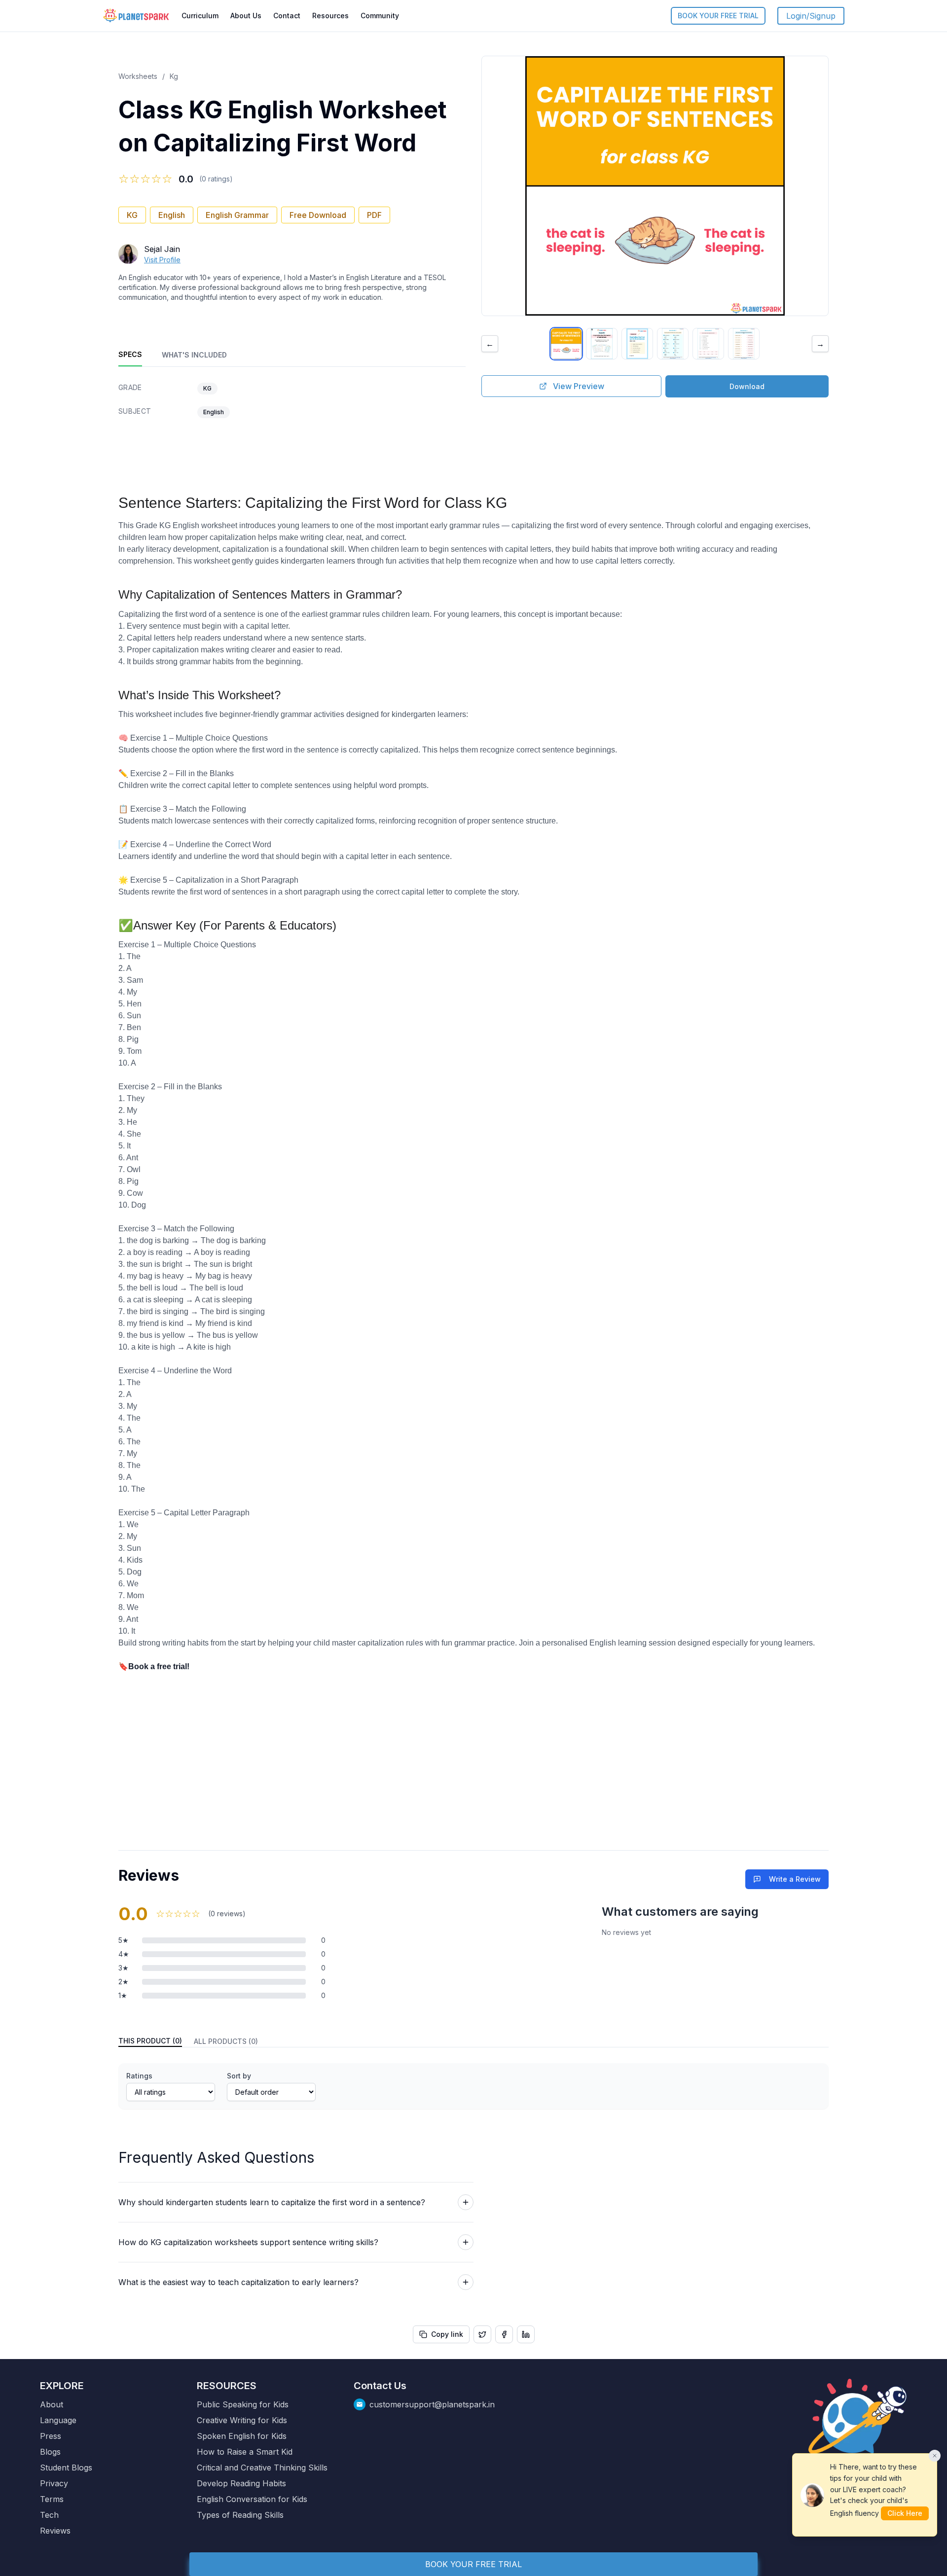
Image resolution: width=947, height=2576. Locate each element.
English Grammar (237, 215)
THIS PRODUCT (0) (150, 2041)
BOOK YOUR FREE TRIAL (718, 16)
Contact (287, 16)
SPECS (130, 354)
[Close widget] (935, 2456)
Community (380, 16)
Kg (174, 76)
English (172, 215)
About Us (246, 16)
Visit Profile (162, 260)
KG (132, 215)
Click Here (905, 2513)
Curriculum (200, 16)
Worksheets (138, 76)
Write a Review (795, 1879)
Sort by (239, 2076)
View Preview (579, 386)
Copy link (447, 2334)
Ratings (139, 2076)
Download (747, 386)
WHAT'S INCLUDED (194, 355)
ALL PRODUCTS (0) (226, 2041)
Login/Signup (811, 16)
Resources (330, 16)
